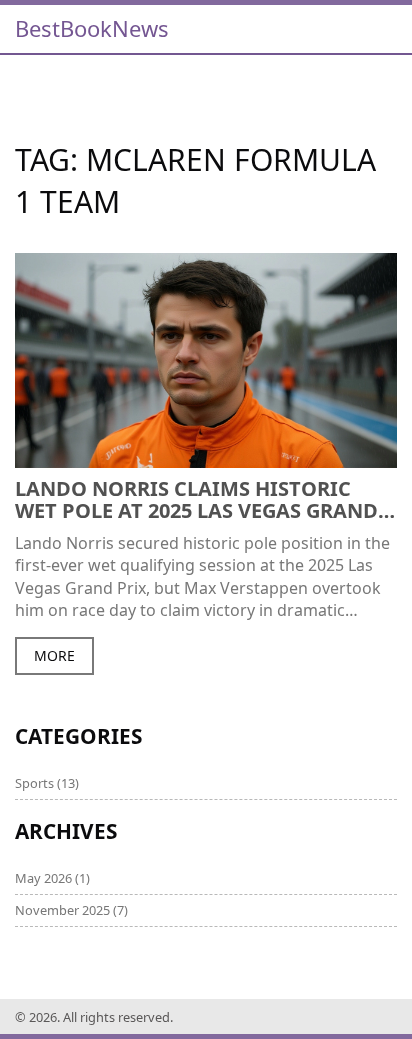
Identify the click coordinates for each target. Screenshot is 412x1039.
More (54, 655)
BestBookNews (92, 28)
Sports (47, 783)
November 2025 (71, 910)
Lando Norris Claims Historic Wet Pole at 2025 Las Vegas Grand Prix (196, 500)
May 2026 (52, 878)
